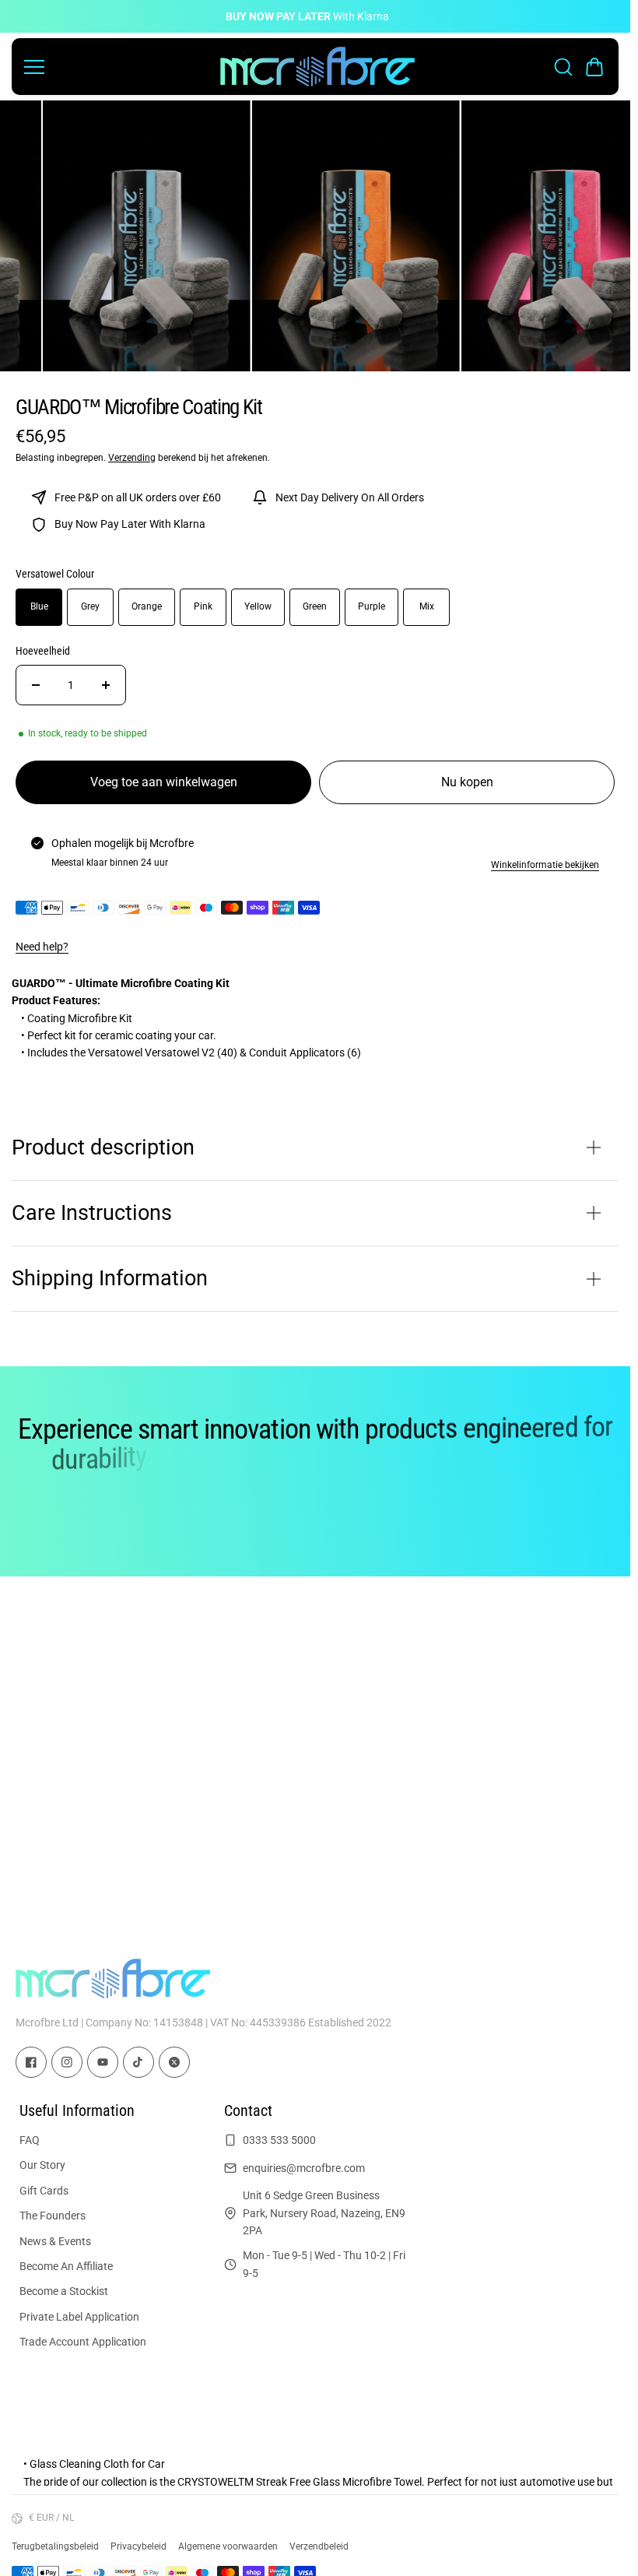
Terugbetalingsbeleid (55, 2546)
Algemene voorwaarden (228, 2546)
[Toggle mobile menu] (118, 67)
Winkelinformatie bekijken (545, 865)
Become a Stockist (64, 2291)
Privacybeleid (138, 2546)
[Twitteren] (174, 2062)
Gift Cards (44, 2191)
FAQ (30, 2140)
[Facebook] (31, 2062)
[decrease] (36, 685)
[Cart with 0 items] (594, 67)
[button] (594, 67)
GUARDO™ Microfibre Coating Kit (139, 407)
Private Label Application (79, 2317)
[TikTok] (138, 2062)
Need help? (42, 947)
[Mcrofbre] (317, 67)
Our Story (42, 2165)
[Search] (563, 67)
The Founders (53, 2216)
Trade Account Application (83, 2342)
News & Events (55, 2241)
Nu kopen (467, 782)
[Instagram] (67, 2062)
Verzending (132, 458)
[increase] (106, 685)
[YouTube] (103, 2062)
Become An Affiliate (66, 2266)
